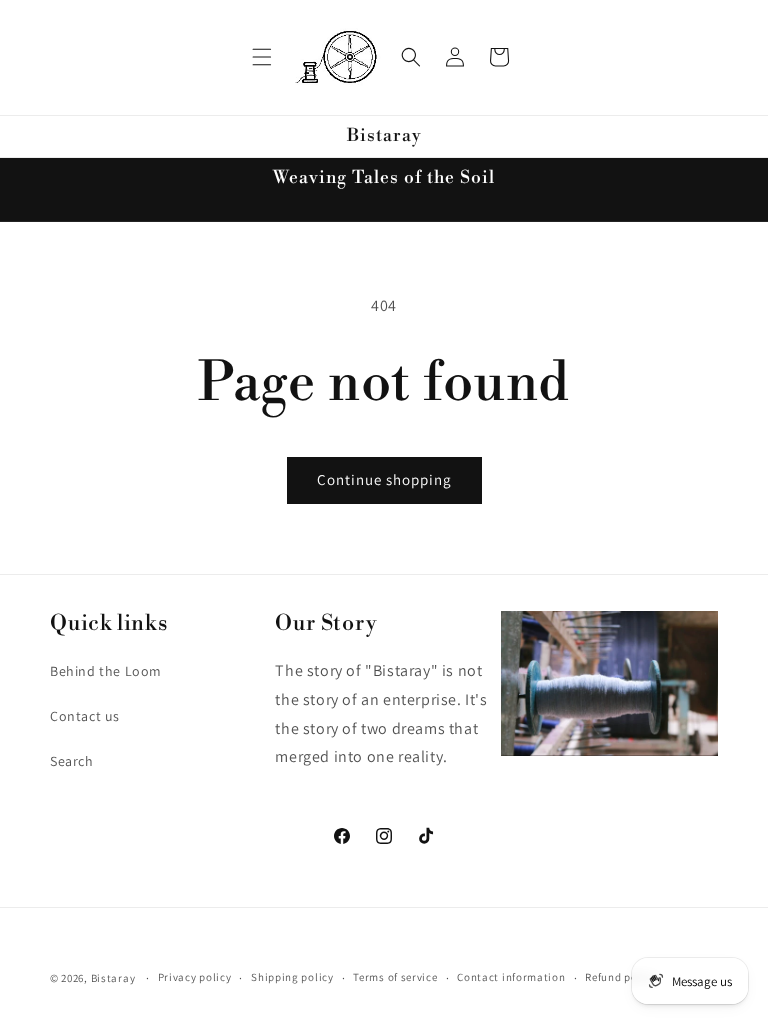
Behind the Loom (106, 671)
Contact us (85, 716)
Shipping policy (292, 977)
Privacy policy (195, 977)
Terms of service (395, 977)
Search (72, 761)
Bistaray (113, 978)
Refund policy (620, 977)
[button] (262, 57)
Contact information (511, 977)
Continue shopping (384, 479)
